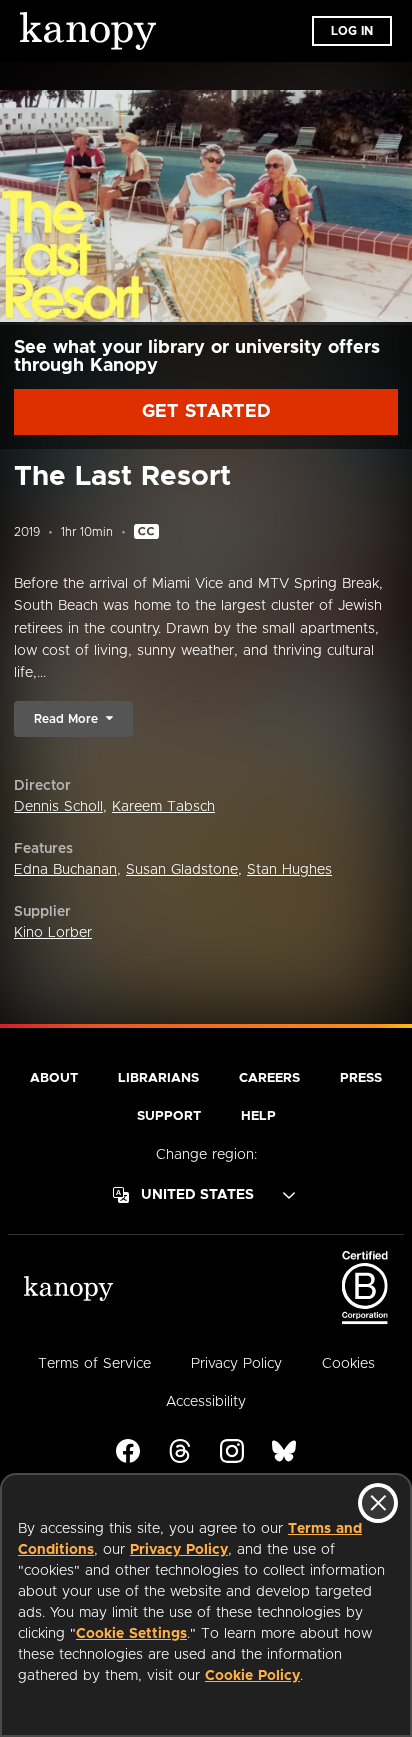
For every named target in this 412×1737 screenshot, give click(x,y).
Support (169, 1116)
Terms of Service (94, 1364)
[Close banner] (378, 1503)
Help (258, 1116)
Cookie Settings (131, 1634)
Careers (269, 1078)
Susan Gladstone (182, 870)
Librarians (158, 1078)
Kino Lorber (53, 933)
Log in (352, 31)
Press (361, 1078)
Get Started (206, 412)
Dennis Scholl (58, 807)
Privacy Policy (179, 1550)
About (54, 1078)
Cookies (348, 1364)
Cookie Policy (252, 1676)
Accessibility (206, 1402)
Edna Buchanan (65, 870)
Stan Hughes (289, 870)
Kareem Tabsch (163, 807)
